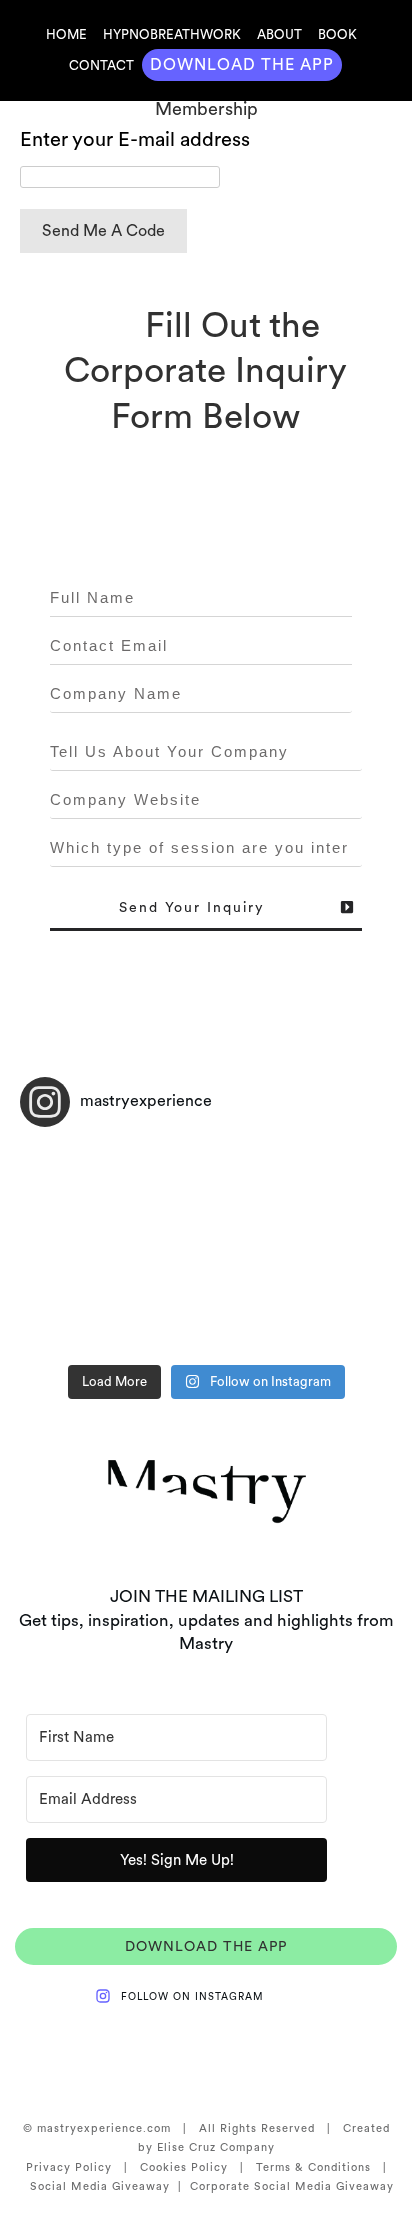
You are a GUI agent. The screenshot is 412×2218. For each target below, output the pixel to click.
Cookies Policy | (198, 2167)
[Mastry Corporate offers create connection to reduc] (113, 1303)
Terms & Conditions (313, 2167)
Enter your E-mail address (135, 139)
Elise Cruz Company (216, 2147)
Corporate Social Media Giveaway (288, 2186)
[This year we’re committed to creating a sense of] (113, 1195)
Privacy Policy (69, 2167)
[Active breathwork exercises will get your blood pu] (299, 1195)
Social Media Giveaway (100, 2186)
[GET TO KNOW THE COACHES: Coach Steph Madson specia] (299, 1303)
